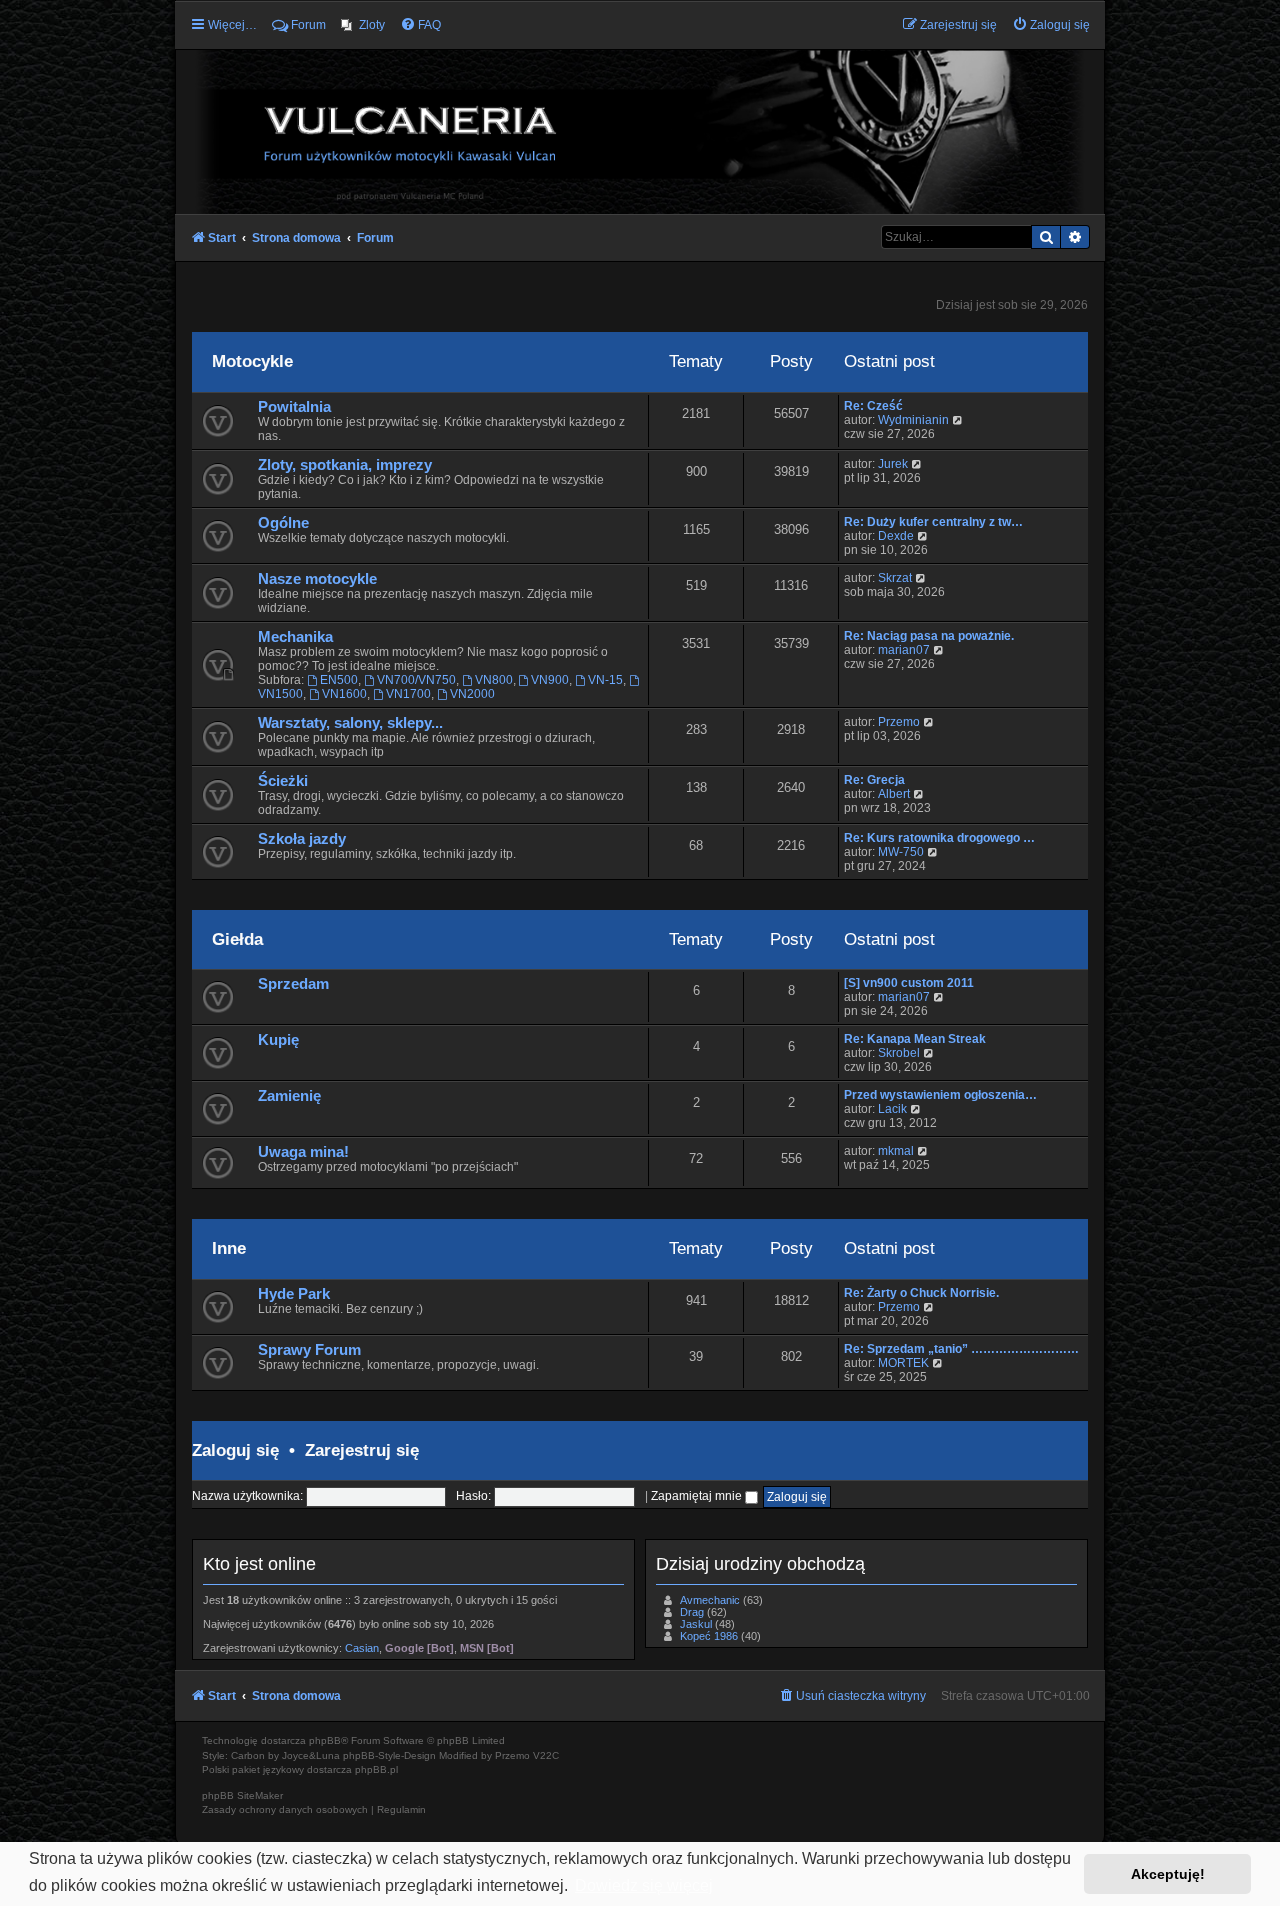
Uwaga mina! (303, 1152)
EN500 (339, 680)
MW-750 (901, 852)
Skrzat (895, 578)
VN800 (494, 680)
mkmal (896, 1151)
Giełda (237, 939)
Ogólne (283, 523)
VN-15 (605, 680)
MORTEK (903, 1363)
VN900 (550, 680)
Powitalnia (294, 407)
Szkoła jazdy (302, 839)
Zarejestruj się (362, 1450)
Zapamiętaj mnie (698, 1496)
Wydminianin (913, 420)
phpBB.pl (376, 1769)
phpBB (325, 1740)
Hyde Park (294, 1294)
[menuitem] (363, 25)
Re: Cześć (873, 406)
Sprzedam (293, 984)
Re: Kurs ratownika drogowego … (939, 838)
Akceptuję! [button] (1168, 1874)
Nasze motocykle (317, 579)
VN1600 (344, 694)
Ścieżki (283, 781)
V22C (546, 1755)
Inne (229, 1248)
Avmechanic (710, 1600)
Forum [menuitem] (308, 25)
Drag (692, 1612)
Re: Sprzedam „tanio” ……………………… (961, 1349)
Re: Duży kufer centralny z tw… (933, 522)
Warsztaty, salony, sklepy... (350, 723)
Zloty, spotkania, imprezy (345, 465)
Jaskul (696, 1624)
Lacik (892, 1109)
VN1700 (408, 694)
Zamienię (289, 1096)
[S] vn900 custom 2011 (909, 983)
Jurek (893, 464)
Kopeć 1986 (709, 1636)
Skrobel (899, 1053)
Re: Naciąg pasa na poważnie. (929, 636)
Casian (362, 1648)
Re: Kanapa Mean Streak (915, 1039)
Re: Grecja (874, 780)
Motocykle (252, 361)
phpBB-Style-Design (389, 1755)
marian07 (904, 650)
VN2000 (472, 694)
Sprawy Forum (309, 1350)
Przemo (899, 722)
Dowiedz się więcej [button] (644, 1885)
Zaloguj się (235, 1450)
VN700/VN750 (416, 680)
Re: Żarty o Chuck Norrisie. (921, 1293)
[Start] (640, 131)
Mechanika (295, 637)
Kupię (278, 1040)
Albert (894, 794)
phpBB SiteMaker (242, 1795)
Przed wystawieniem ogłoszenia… (940, 1095)
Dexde (896, 536)
